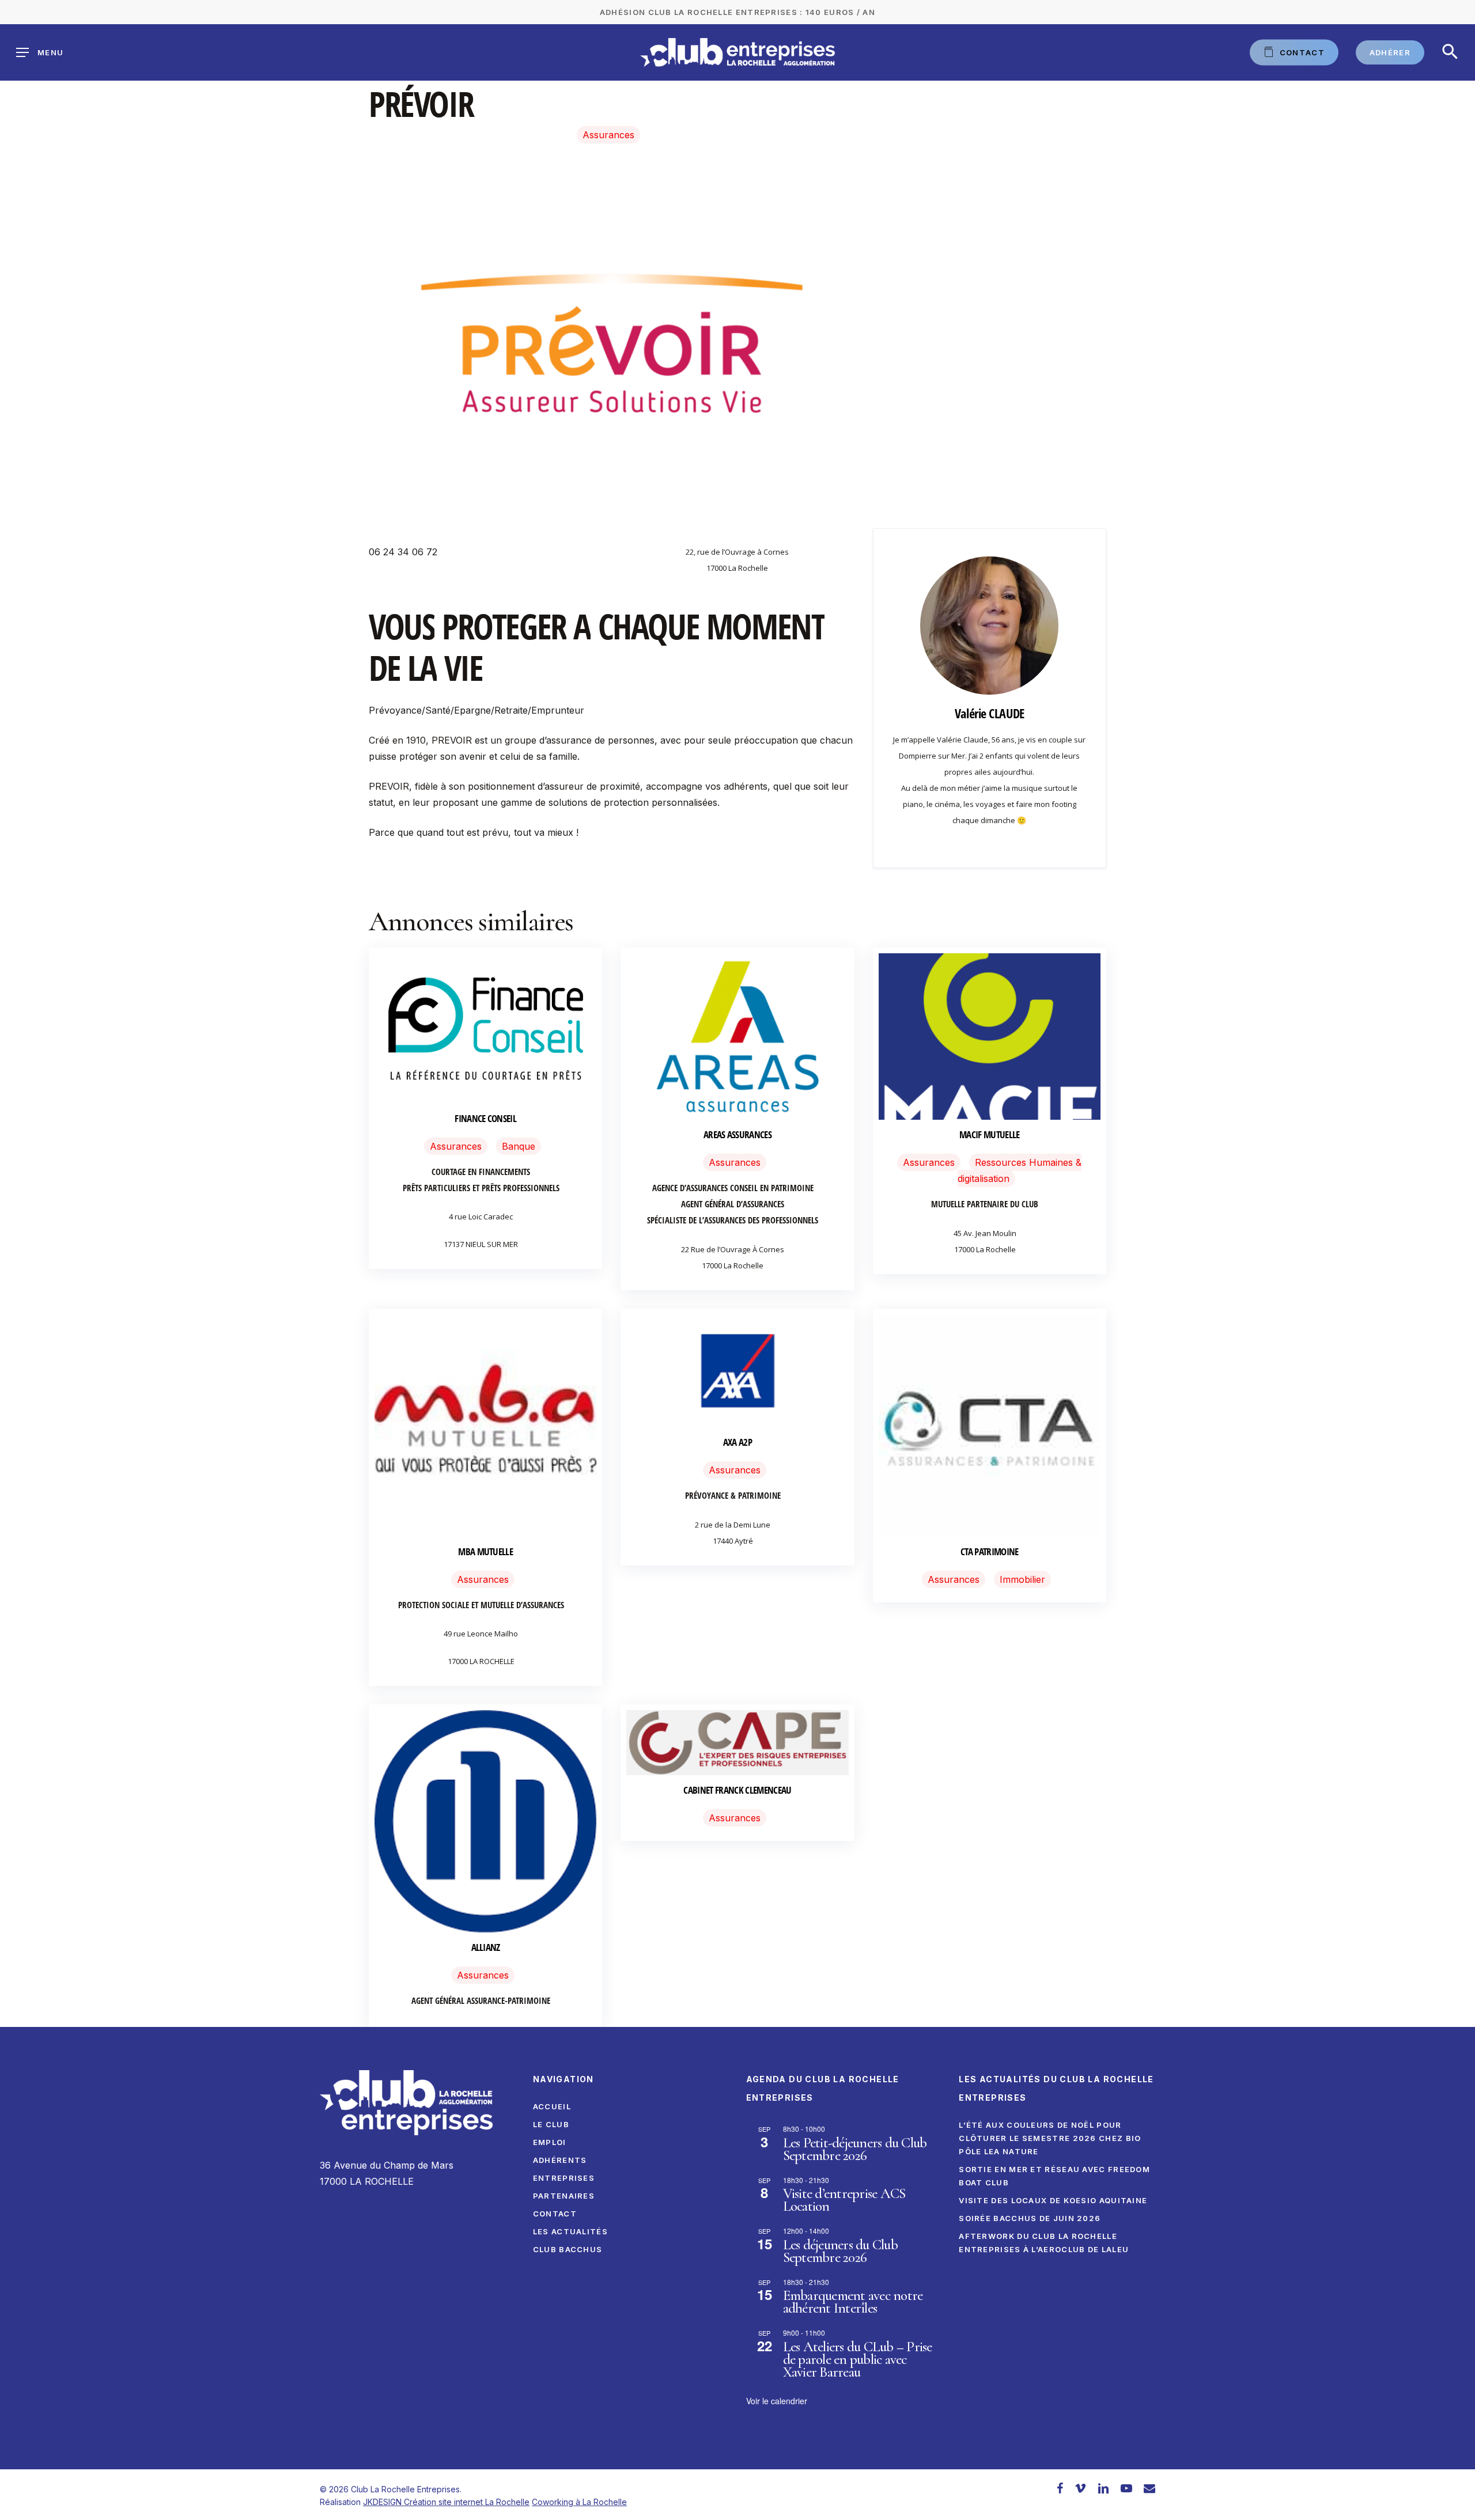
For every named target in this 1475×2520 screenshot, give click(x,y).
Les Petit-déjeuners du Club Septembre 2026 (855, 2149)
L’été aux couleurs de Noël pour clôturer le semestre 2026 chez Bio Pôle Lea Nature (1050, 2138)
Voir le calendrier (777, 2401)
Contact (555, 2214)
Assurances (608, 135)
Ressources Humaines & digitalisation (1020, 1170)
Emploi (550, 2142)
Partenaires (564, 2196)
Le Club (551, 2124)
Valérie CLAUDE (990, 713)
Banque (519, 1146)
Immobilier (1022, 1579)
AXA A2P (737, 1442)
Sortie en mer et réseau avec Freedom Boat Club (1054, 2176)
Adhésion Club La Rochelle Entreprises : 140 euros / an (737, 12)
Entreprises (564, 2178)
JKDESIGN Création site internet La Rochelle (446, 2502)
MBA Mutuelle (485, 1551)
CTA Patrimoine (989, 1551)
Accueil (552, 2106)
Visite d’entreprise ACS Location (844, 2200)
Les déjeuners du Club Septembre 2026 (840, 2251)
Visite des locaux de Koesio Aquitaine (1053, 2200)
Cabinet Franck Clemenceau (737, 1790)
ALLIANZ (486, 1947)
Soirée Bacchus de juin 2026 (1030, 2218)
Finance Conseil (485, 1118)
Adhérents (560, 2160)
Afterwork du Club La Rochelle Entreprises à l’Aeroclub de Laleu (1044, 2243)
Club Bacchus (568, 2249)
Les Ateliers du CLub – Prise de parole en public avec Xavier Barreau (858, 2359)
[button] (1450, 52)
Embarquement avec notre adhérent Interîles (853, 2302)
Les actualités (570, 2231)
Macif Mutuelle (989, 1134)
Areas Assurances (737, 1134)
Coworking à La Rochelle (579, 2502)
